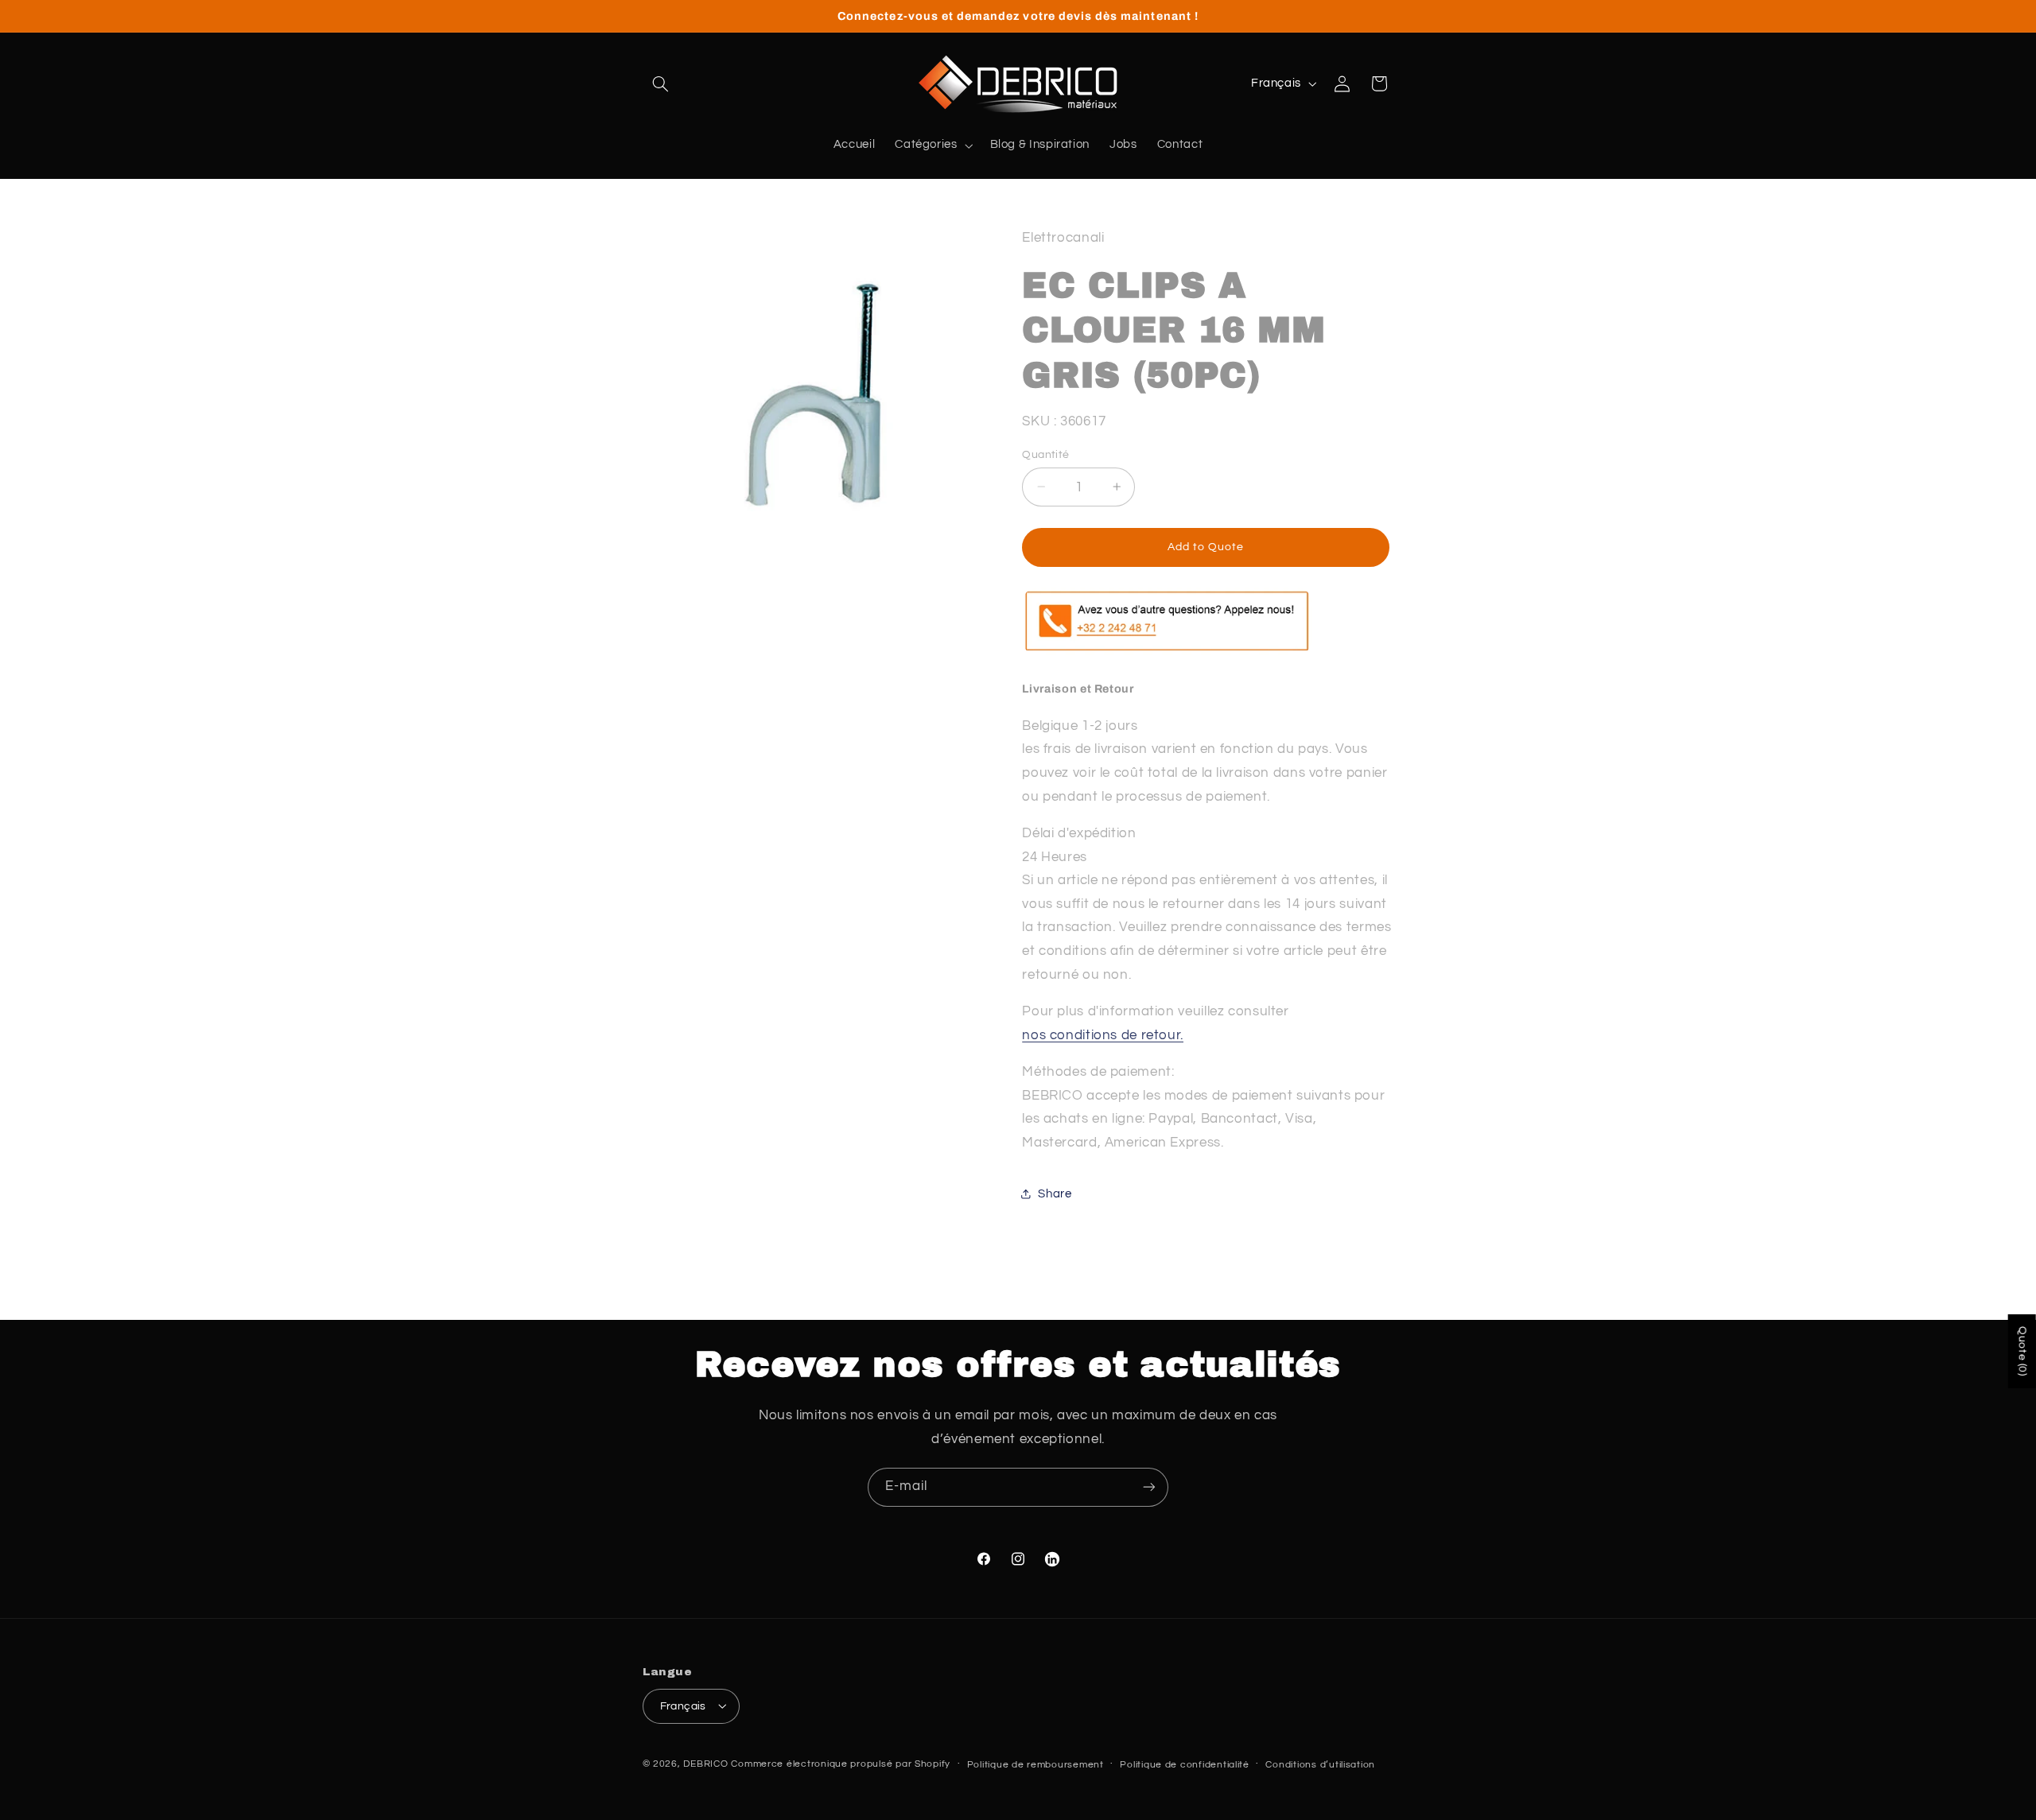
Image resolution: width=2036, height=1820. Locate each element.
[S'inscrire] (1149, 1487)
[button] (661, 83)
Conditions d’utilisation (1320, 1764)
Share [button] (1055, 1193)
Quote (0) (2022, 1351)
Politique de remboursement (1035, 1764)
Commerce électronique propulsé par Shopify (841, 1763)
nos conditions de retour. (1103, 1034)
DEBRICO (705, 1763)
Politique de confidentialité (1185, 1764)
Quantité (1045, 454)
